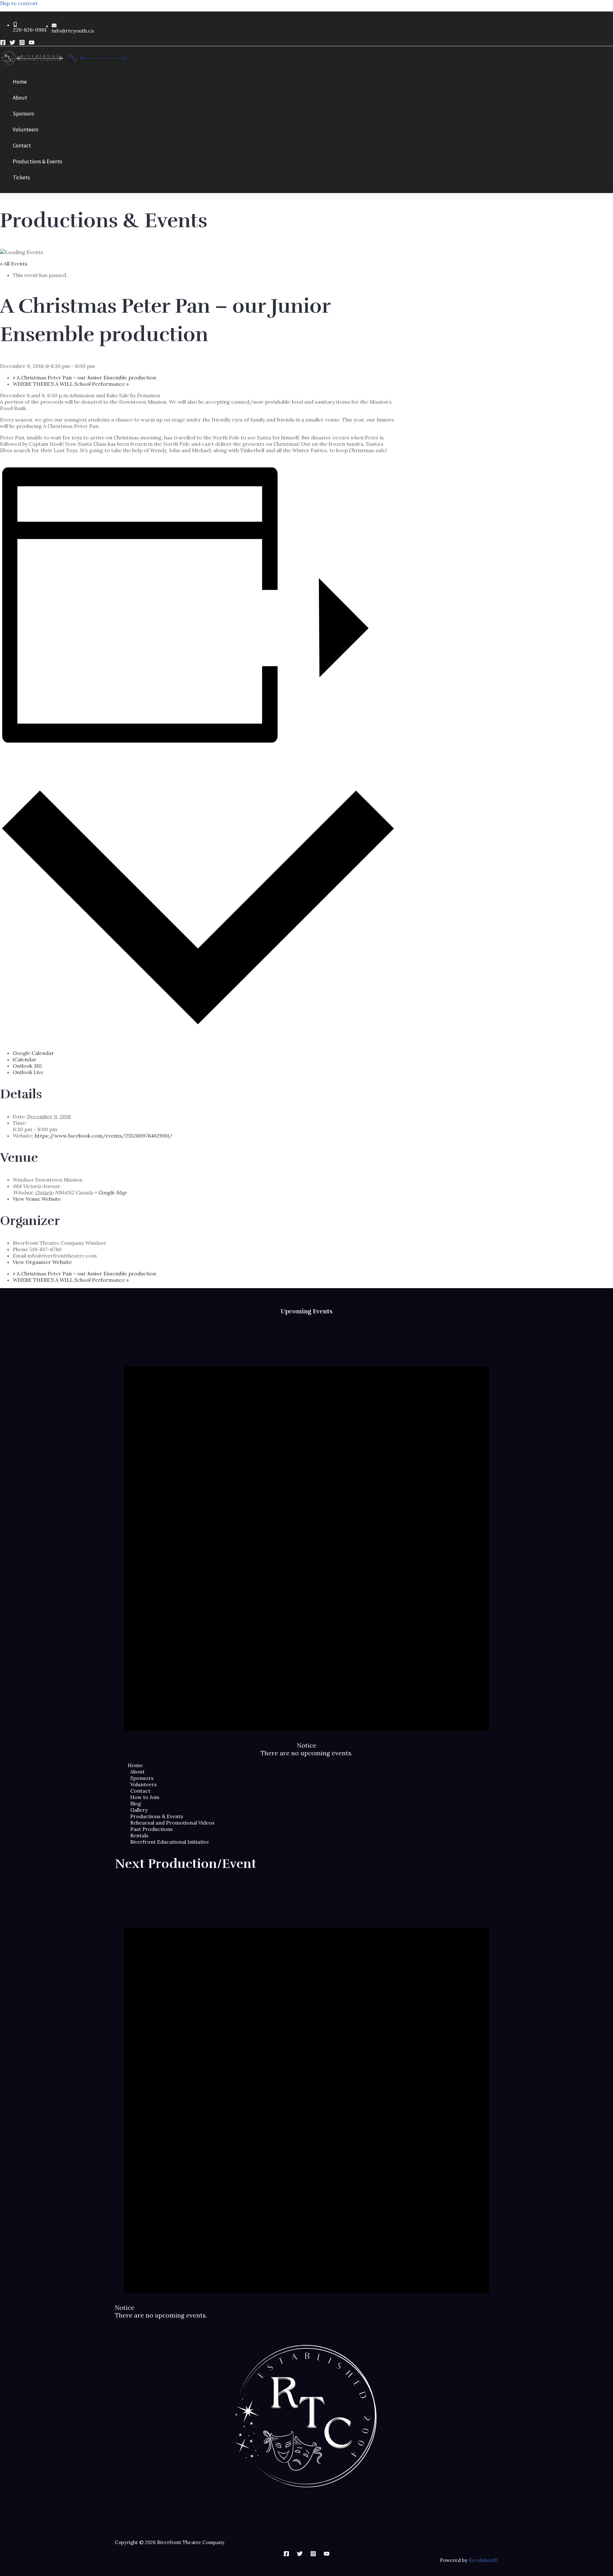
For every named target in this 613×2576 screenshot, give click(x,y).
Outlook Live (28, 1072)
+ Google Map (110, 1192)
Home (135, 1765)
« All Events (14, 264)
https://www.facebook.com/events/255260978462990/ (104, 1136)
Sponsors (142, 1778)
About (137, 1772)
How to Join (145, 1797)
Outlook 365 (27, 1066)
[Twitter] (12, 43)
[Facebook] (3, 43)
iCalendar (25, 1059)
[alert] (306, 1539)
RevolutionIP (483, 2560)
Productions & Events (157, 1816)
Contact (140, 1791)
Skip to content (19, 3)
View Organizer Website (42, 1262)
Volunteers (144, 1784)
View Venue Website (37, 1199)
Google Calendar (33, 1053)
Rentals (139, 1835)
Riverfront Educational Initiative (170, 1842)
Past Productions (151, 1829)
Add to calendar (36, 759)
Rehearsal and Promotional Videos (172, 1823)
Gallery (139, 1810)
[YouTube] (32, 43)
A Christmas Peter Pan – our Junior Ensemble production (84, 377)
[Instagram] (22, 43)
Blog (136, 1803)
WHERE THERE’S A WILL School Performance (71, 384)
